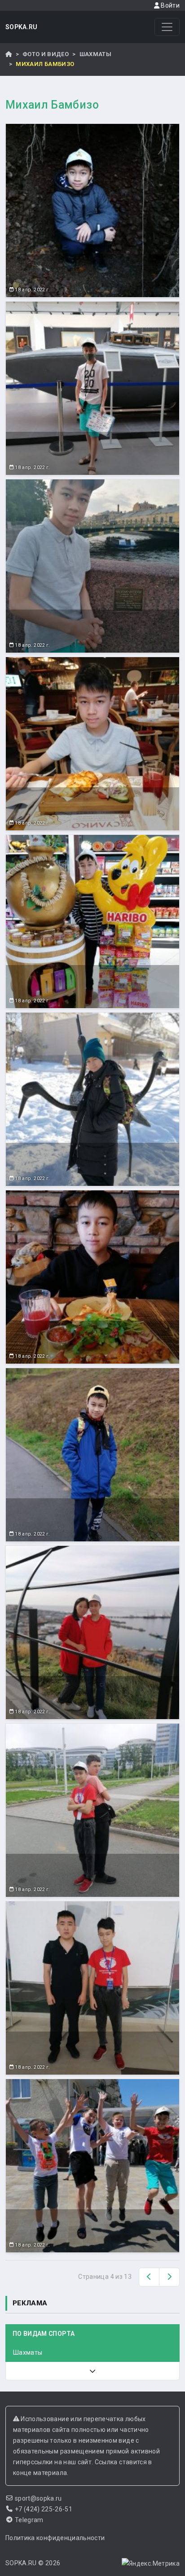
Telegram (29, 2520)
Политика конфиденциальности (55, 2538)
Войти (170, 5)
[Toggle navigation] (167, 27)
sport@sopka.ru (38, 2498)
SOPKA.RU (22, 27)
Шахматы (95, 54)
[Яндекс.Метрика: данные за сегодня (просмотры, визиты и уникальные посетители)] (151, 2563)
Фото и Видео (46, 54)
